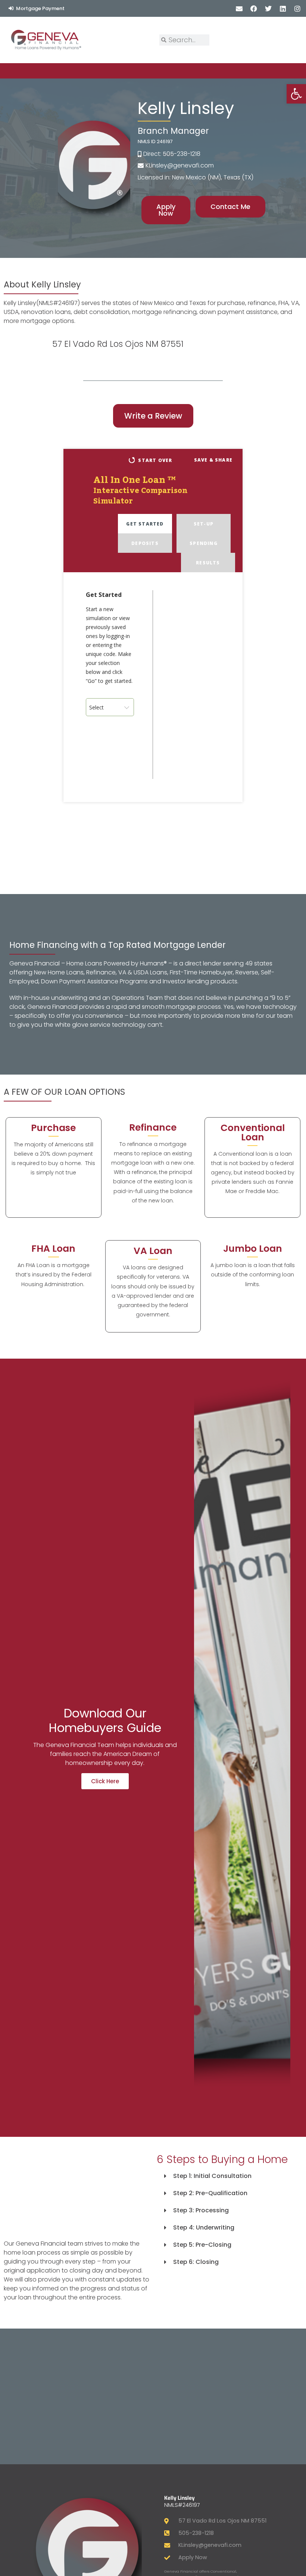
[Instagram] (298, 8)
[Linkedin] (283, 8)
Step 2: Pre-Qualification (210, 2193)
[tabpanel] (153, 687)
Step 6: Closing (196, 2262)
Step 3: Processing (201, 2210)
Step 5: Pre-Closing (202, 2245)
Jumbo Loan (253, 1249)
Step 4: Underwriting (204, 2227)
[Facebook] (254, 8)
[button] (229, 2176)
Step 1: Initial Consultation (212, 2176)
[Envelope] (239, 8)
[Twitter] (268, 8)
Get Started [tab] (145, 524)
